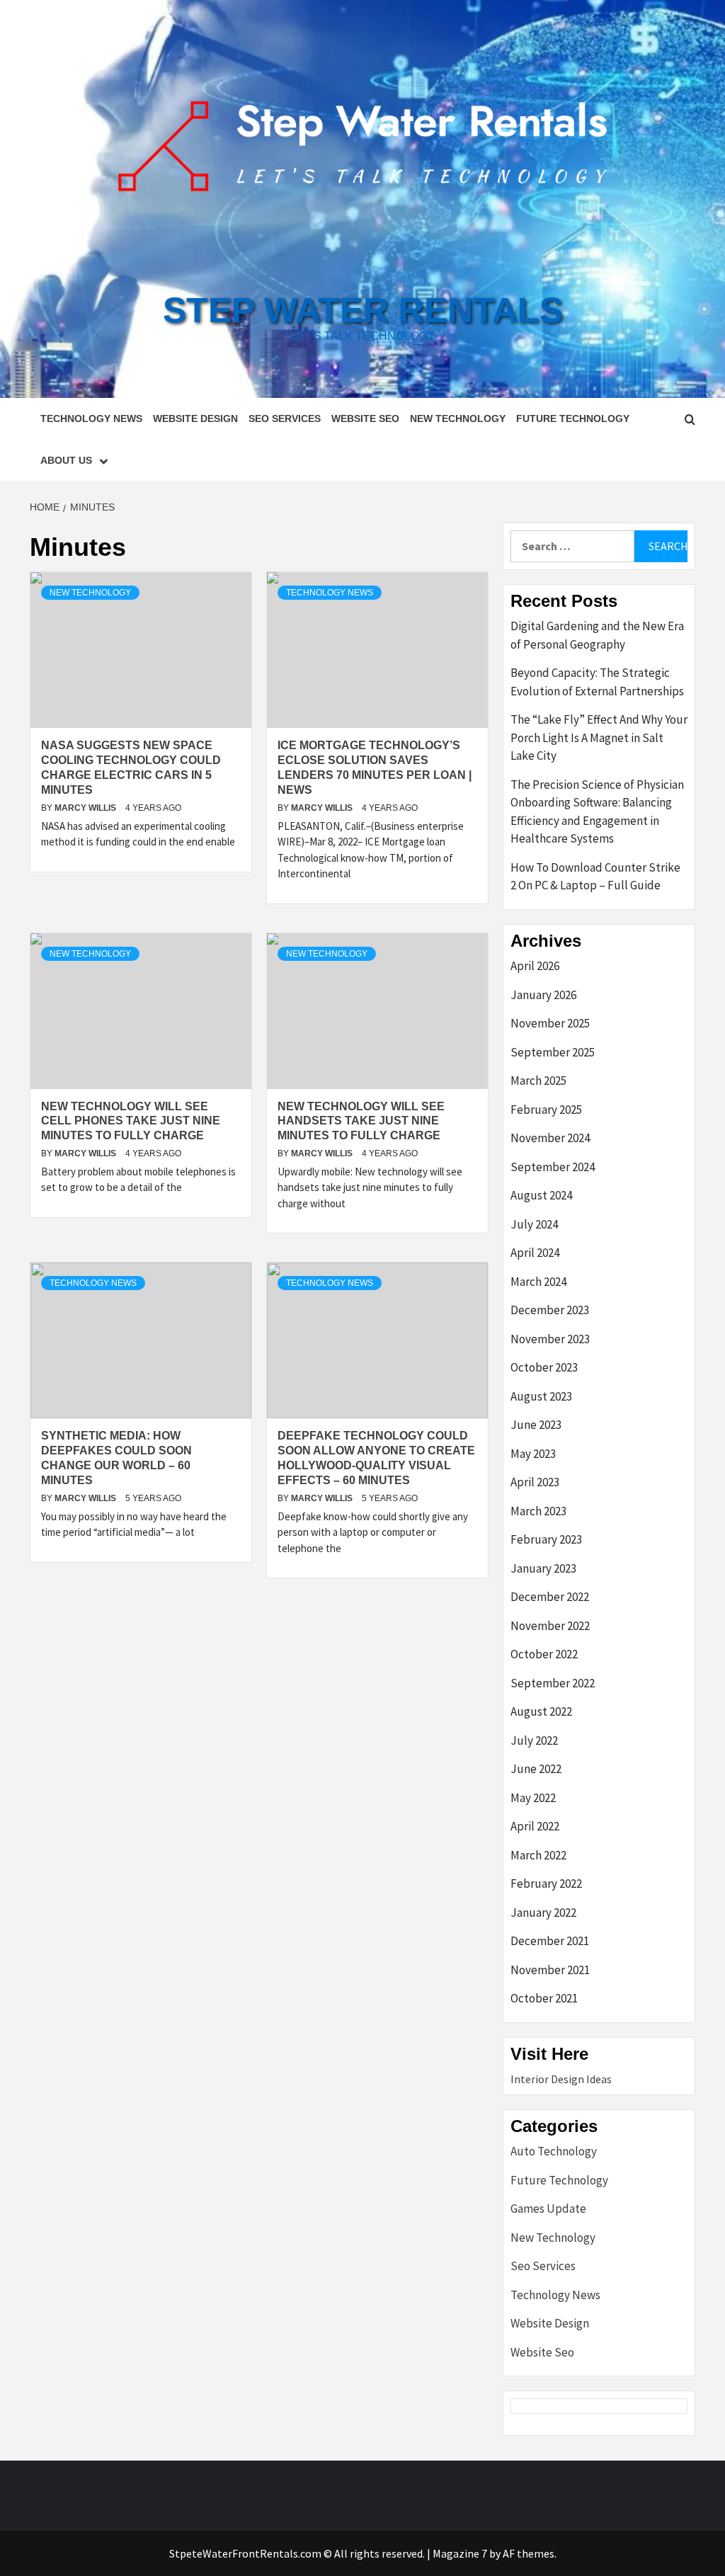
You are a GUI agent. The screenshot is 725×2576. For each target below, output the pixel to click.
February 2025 (546, 1110)
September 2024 (553, 1167)
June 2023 (536, 1425)
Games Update (548, 2209)
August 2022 (541, 1711)
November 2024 (550, 1138)
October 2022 (544, 1654)
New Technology (458, 418)
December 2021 (550, 1941)
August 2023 (541, 1396)
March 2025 (538, 1081)
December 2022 (550, 1597)
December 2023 (550, 1310)
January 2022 (543, 1913)
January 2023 (543, 1568)
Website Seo (365, 418)
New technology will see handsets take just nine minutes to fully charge (361, 1121)
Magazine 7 (460, 2553)
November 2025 (550, 1023)
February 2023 (546, 1539)
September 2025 (553, 1052)
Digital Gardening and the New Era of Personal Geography (597, 635)
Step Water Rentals (363, 310)
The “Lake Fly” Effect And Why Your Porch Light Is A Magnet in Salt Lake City (599, 737)
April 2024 (535, 1253)
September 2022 (553, 1683)
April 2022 (535, 1826)
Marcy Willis (86, 808)
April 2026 (535, 966)
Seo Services (285, 418)
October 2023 (544, 1367)
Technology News (91, 418)
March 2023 (538, 1511)
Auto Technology (554, 2151)
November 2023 (550, 1339)
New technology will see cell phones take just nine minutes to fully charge (131, 1121)
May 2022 (533, 1798)
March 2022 (538, 1855)
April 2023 (535, 1482)
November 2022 (550, 1626)
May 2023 (533, 1454)
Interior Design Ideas (561, 2079)
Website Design (195, 418)
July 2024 (534, 1224)
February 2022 (546, 1883)
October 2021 (544, 1998)
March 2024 (538, 1282)
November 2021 (550, 1970)
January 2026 (543, 995)
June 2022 (536, 1769)
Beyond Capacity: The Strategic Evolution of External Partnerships (597, 682)
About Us (66, 460)
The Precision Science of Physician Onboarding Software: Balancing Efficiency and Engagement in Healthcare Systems (597, 812)
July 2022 (534, 1740)
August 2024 (541, 1195)
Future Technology (573, 418)
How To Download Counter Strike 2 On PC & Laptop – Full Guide (595, 877)
